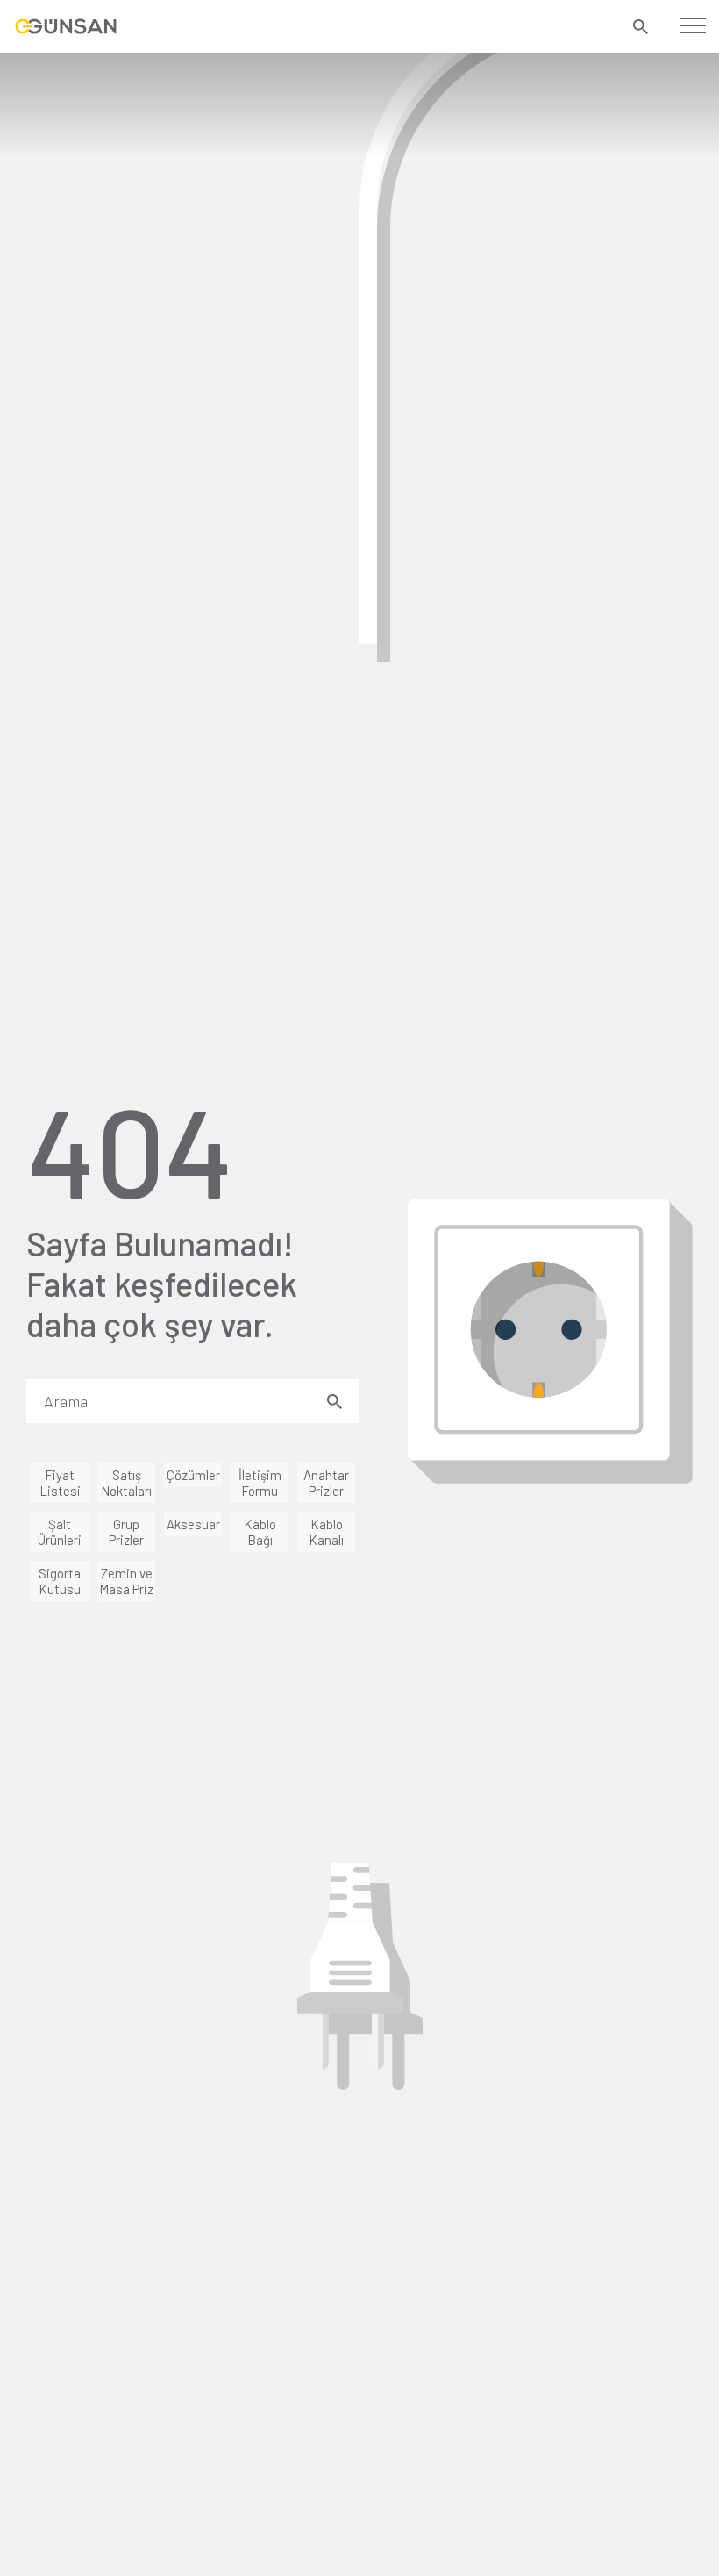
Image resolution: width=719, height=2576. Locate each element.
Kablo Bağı (260, 1532)
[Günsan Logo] (66, 26)
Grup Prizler (126, 1532)
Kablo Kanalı (326, 1532)
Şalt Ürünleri (60, 1532)
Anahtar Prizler (326, 1483)
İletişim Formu (260, 1483)
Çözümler (193, 1475)
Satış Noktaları (126, 1483)
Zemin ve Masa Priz (126, 1581)
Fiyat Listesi (60, 1483)
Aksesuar (193, 1524)
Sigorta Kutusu (60, 1581)
